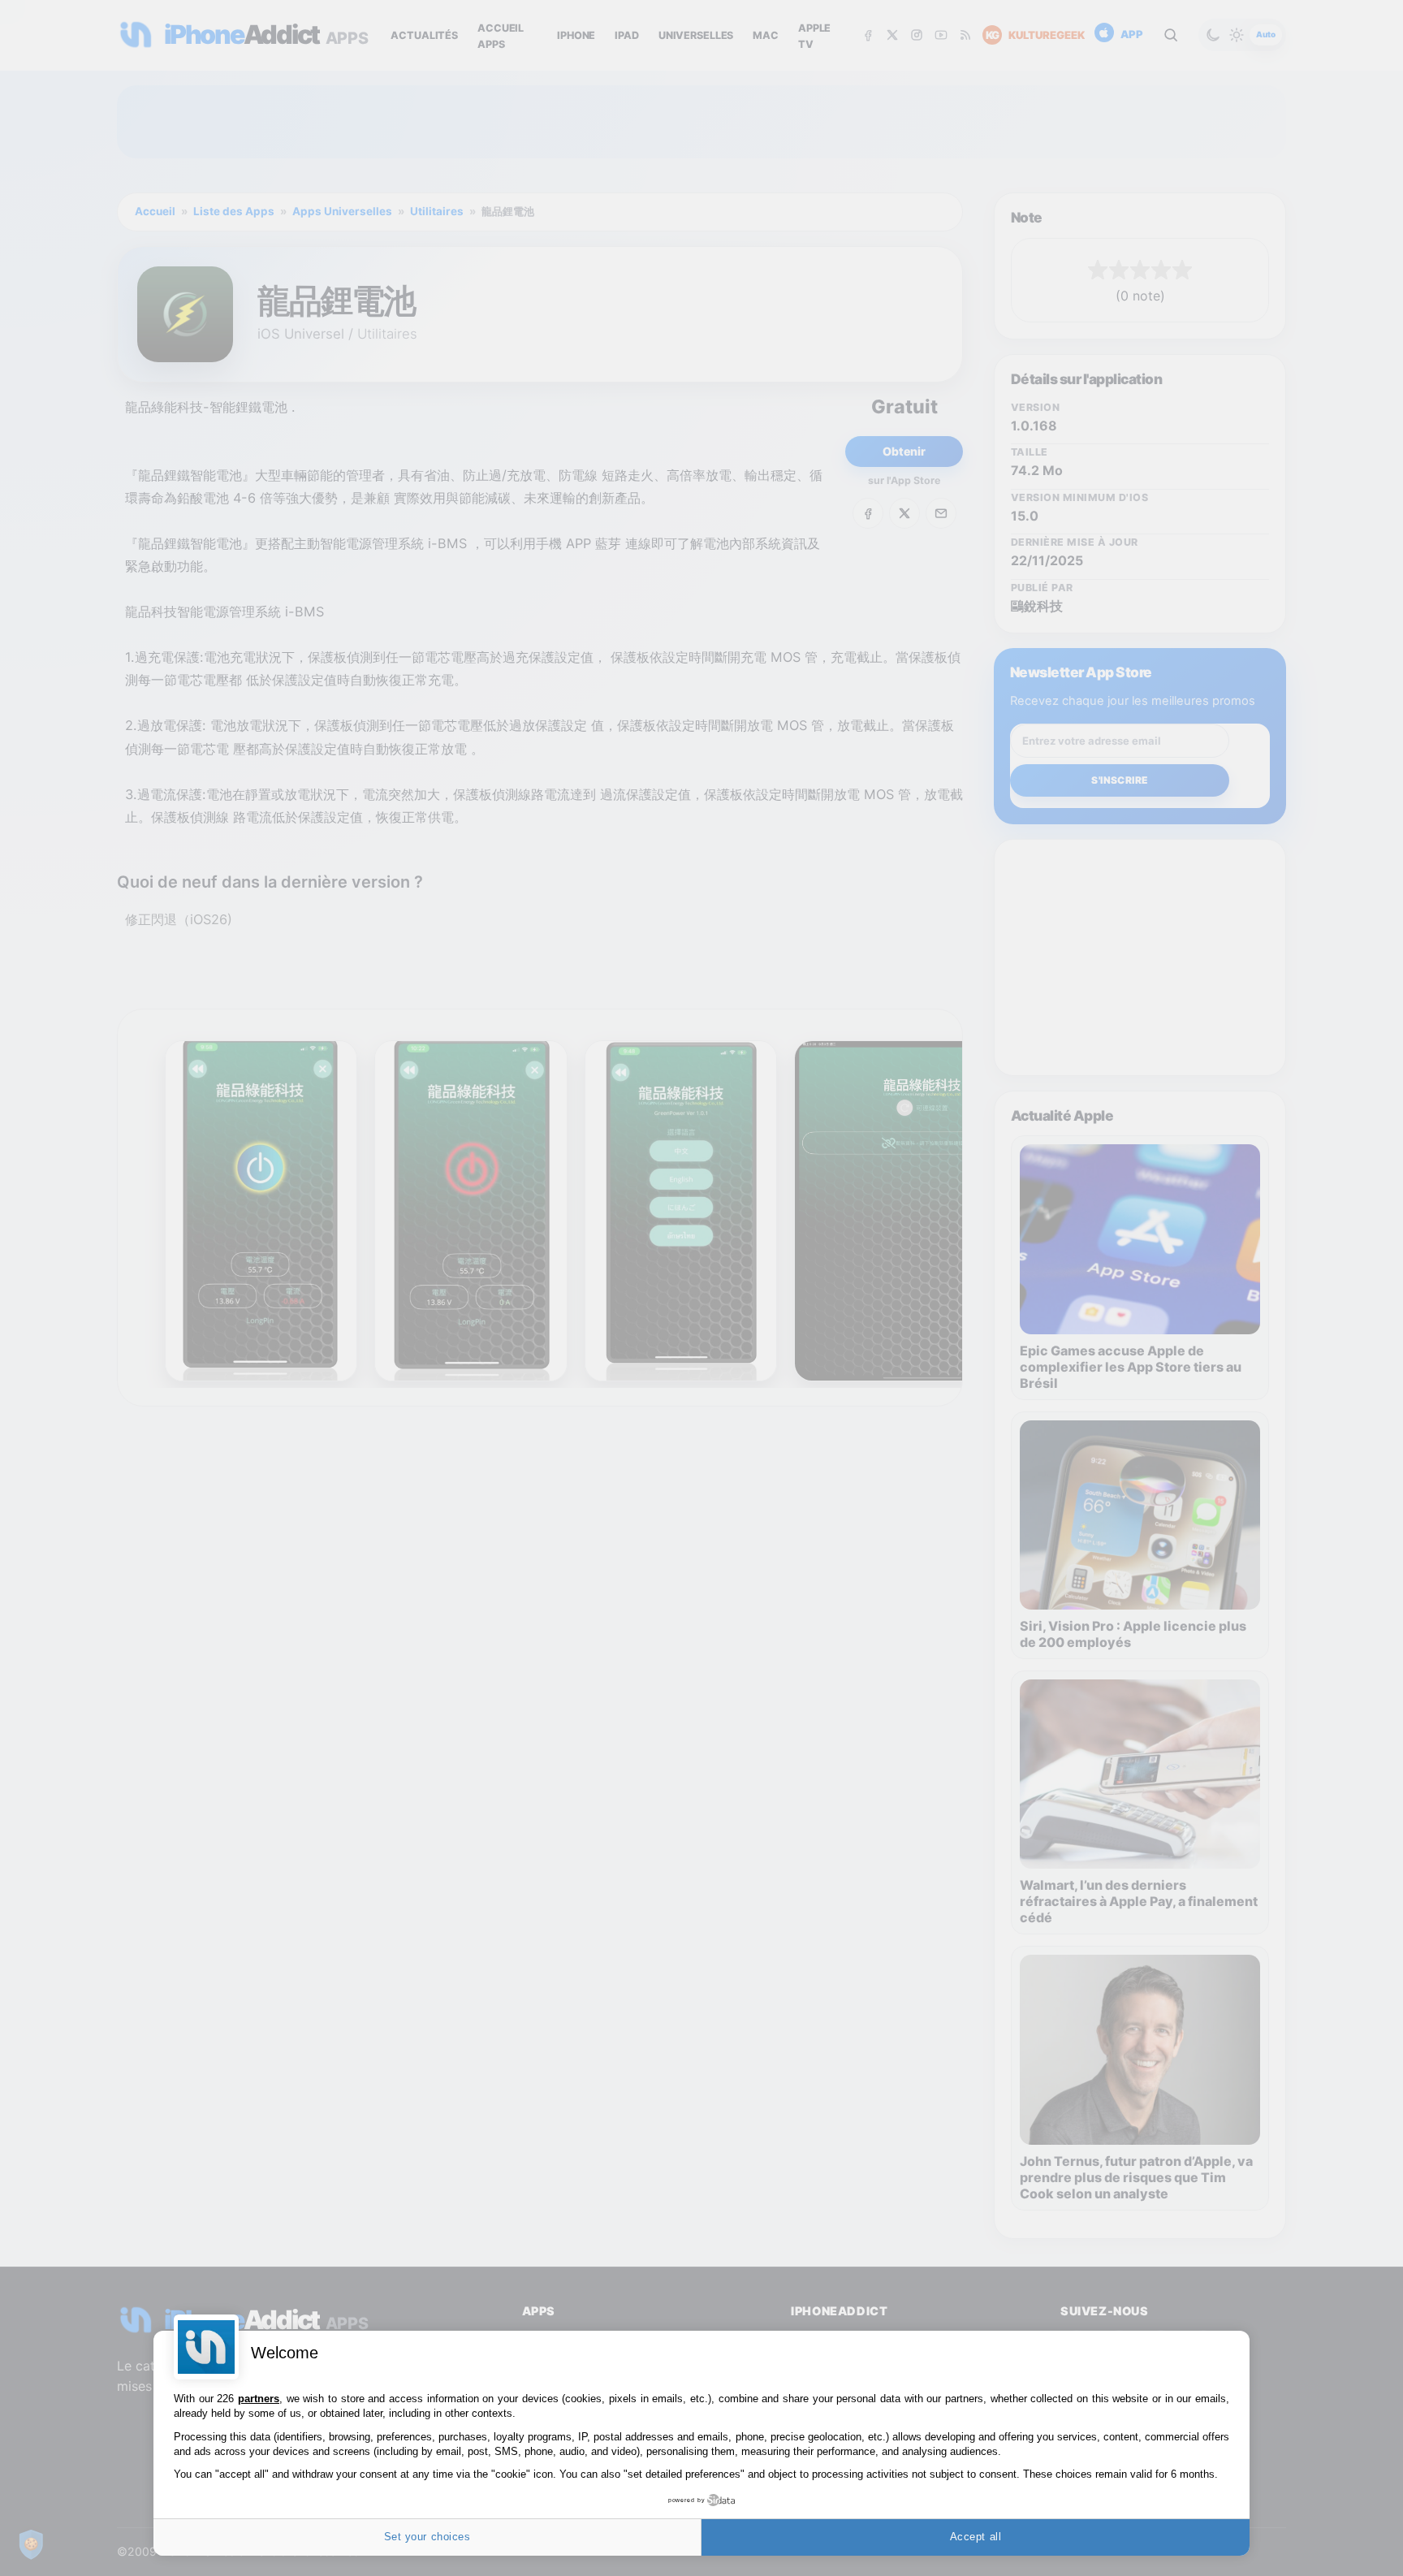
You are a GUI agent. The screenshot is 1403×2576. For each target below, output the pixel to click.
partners (259, 2399)
